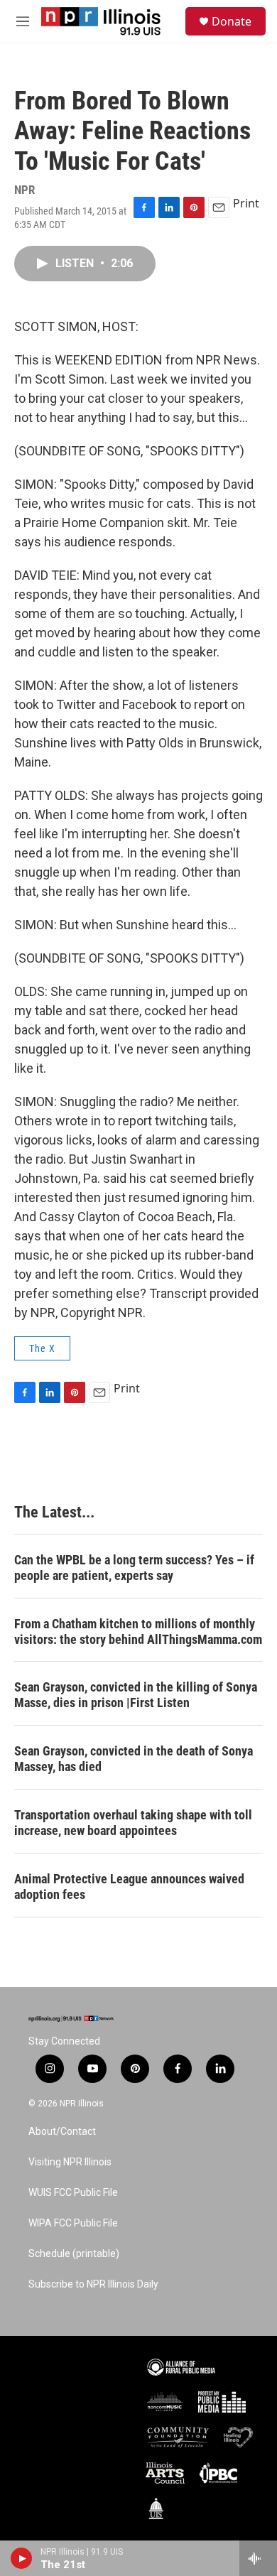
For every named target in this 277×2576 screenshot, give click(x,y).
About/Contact (62, 2132)
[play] (22, 2558)
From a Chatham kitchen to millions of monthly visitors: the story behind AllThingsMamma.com (138, 1631)
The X (42, 1348)
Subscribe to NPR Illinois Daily (93, 2284)
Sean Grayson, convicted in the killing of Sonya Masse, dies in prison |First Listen (136, 1695)
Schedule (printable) (74, 2254)
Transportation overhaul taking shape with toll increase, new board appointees (133, 1823)
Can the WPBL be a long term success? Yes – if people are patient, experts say (134, 1568)
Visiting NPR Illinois (70, 2162)
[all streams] (258, 2558)
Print (246, 203)
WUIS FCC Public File (73, 2193)
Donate (232, 21)
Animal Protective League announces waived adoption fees (129, 1887)
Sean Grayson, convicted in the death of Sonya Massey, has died (134, 1759)
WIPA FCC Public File (73, 2223)
